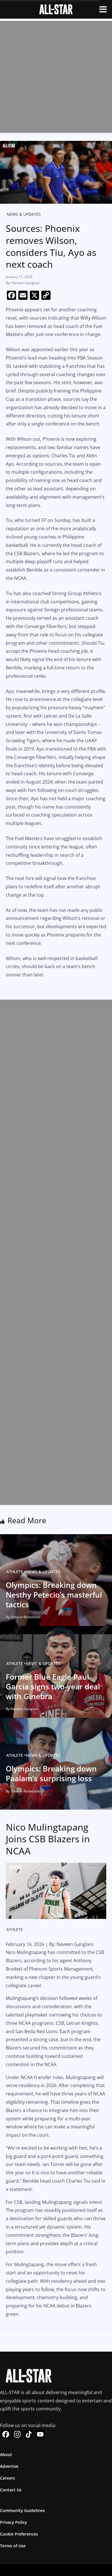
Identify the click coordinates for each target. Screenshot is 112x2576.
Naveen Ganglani (26, 283)
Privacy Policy (13, 2522)
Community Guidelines (22, 2510)
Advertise (9, 2466)
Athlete (15, 1572)
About (6, 2454)
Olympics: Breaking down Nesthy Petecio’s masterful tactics (54, 1595)
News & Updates (24, 214)
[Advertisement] (56, 77)
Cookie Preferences (19, 2534)
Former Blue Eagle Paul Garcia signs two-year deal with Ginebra (53, 1687)
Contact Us (11, 2490)
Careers (7, 2478)
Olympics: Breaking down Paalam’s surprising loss (51, 1773)
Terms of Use (13, 2546)
